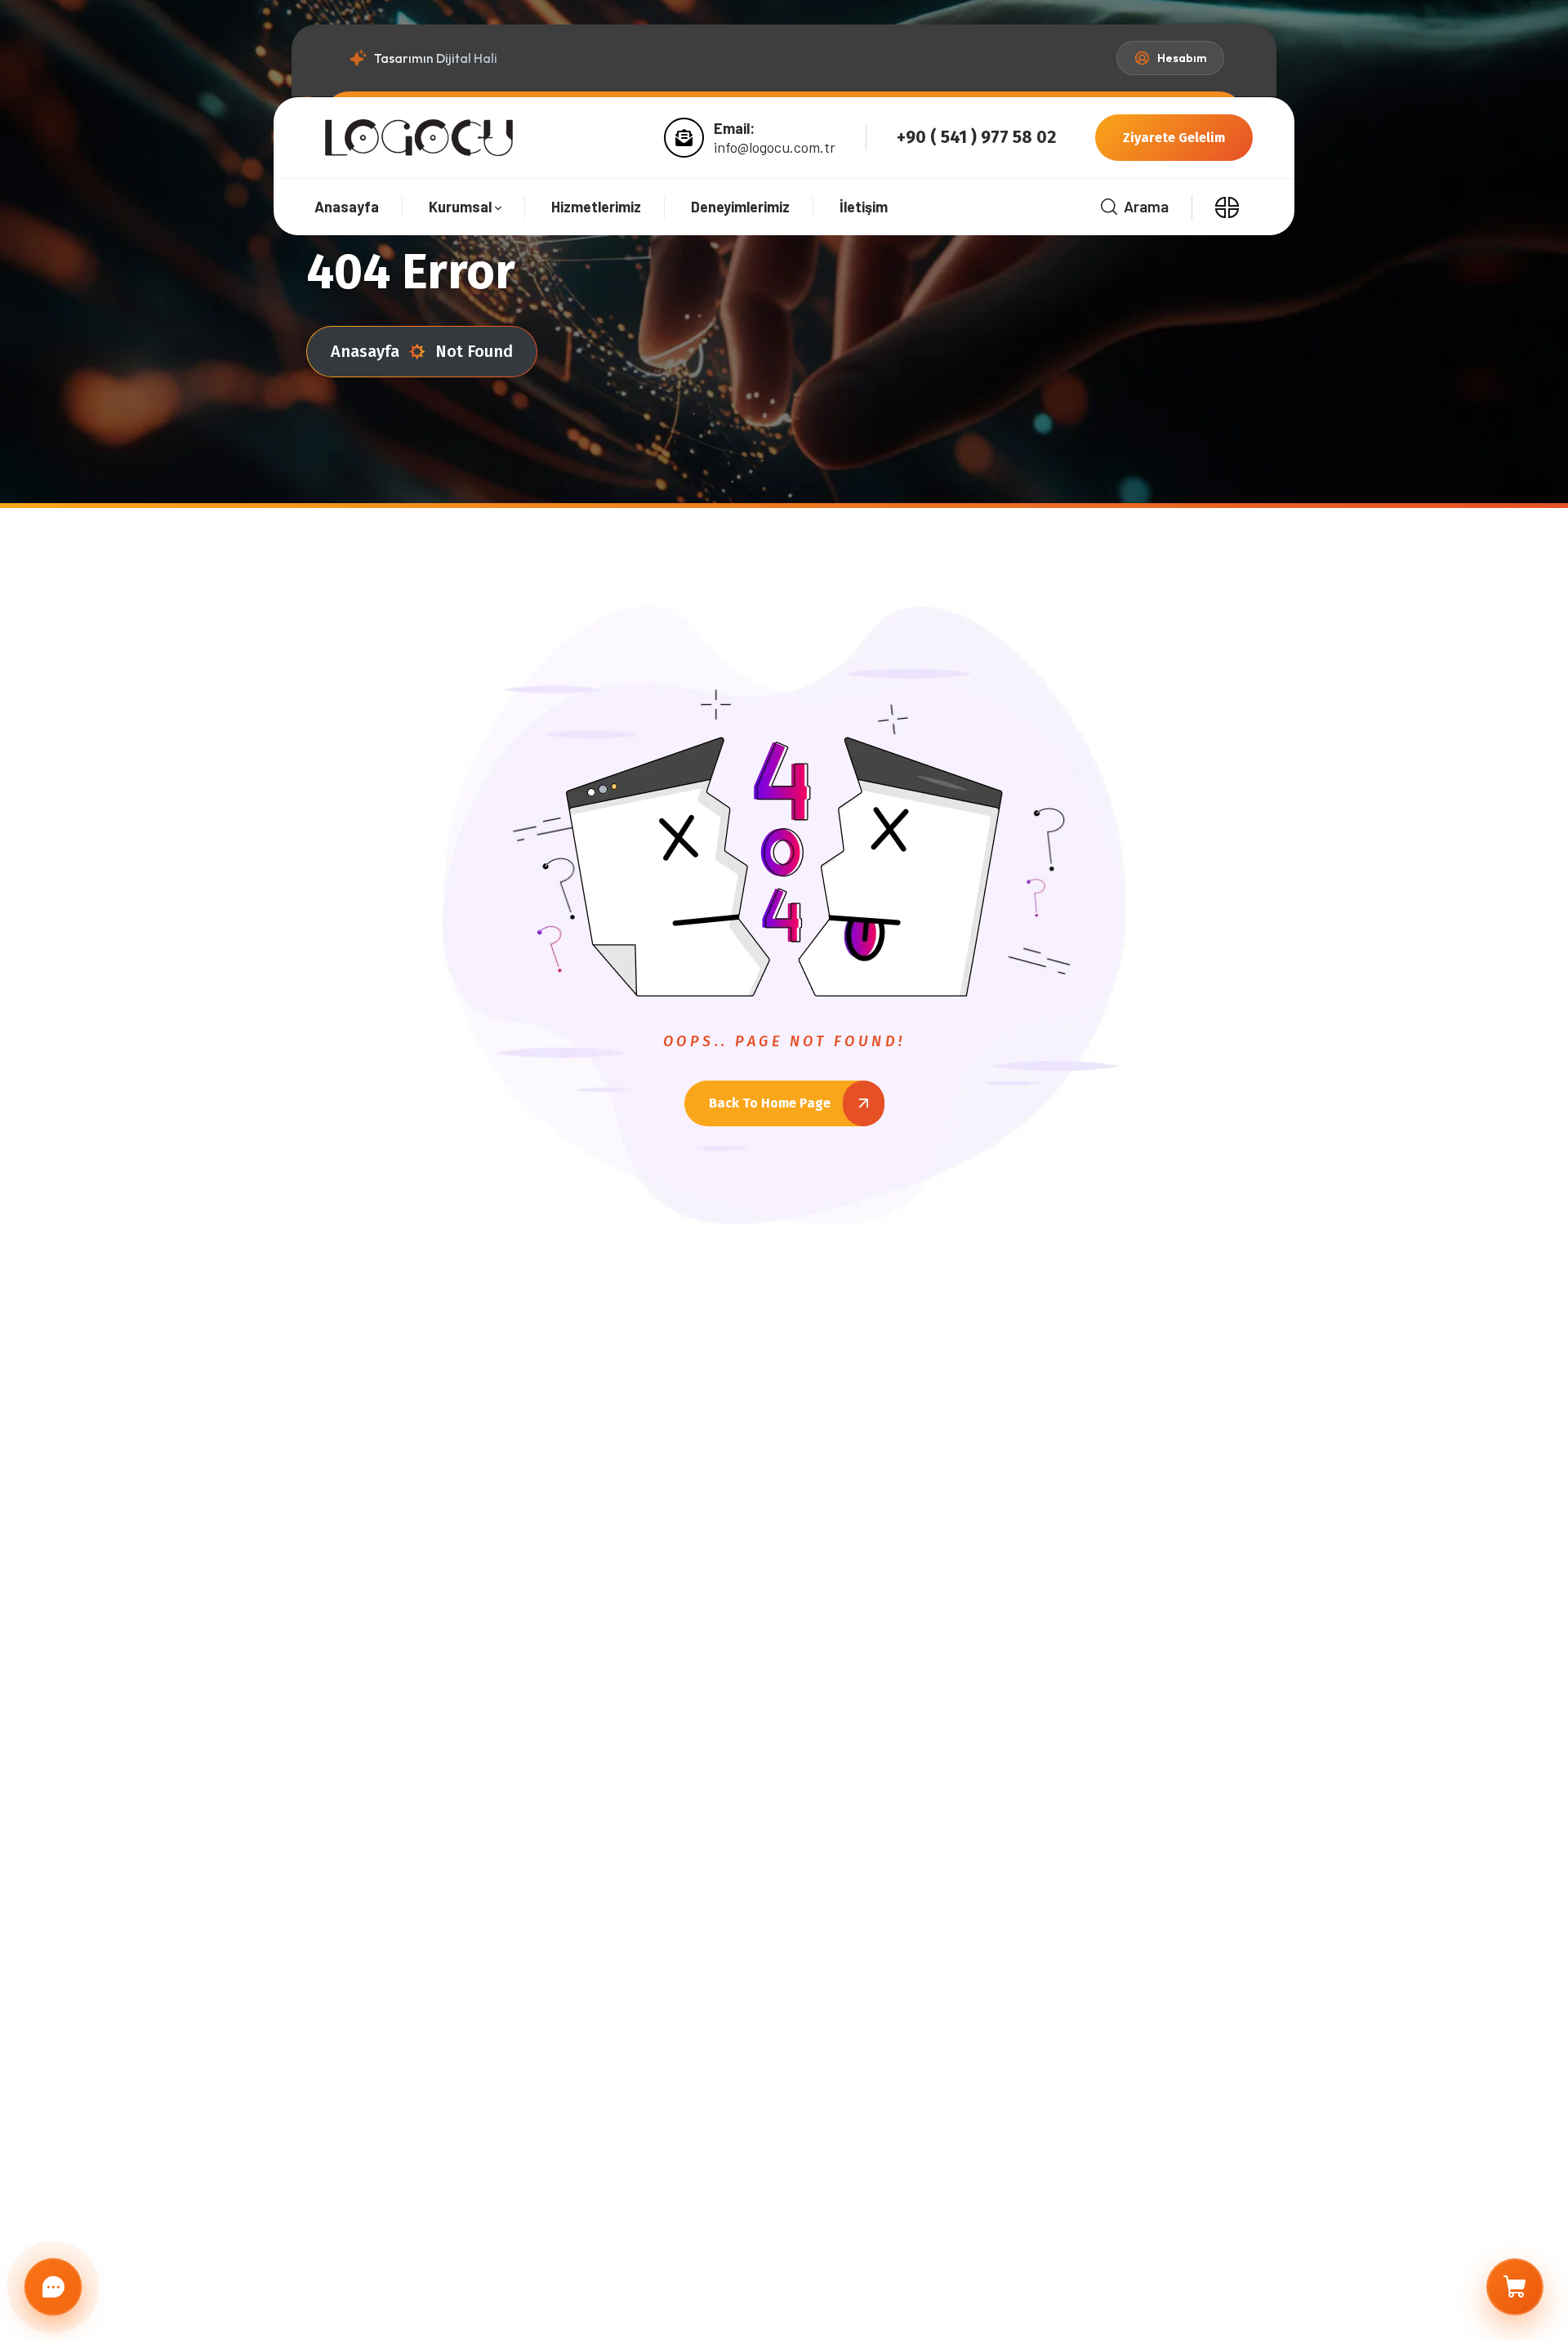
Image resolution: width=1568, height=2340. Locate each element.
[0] (1515, 2287)
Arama (1146, 206)
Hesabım (1182, 58)
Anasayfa (365, 351)
